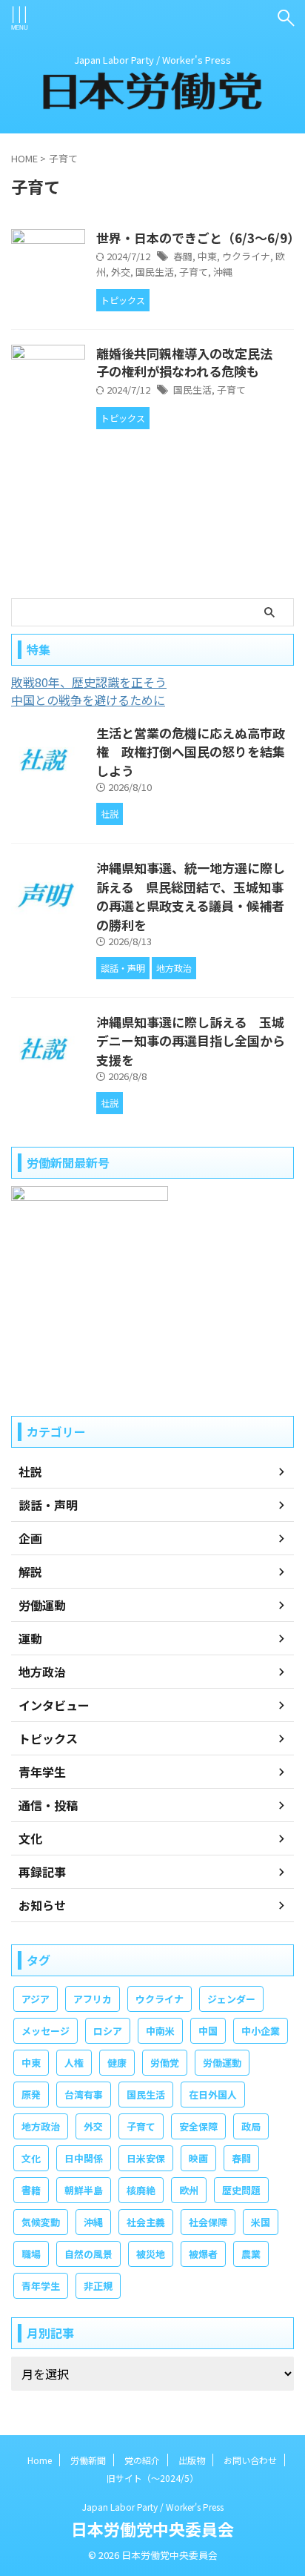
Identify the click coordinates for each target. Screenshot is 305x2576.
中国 (208, 2031)
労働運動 (222, 2063)
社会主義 (146, 2222)
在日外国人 (213, 2095)
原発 (31, 2095)
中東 (207, 256)
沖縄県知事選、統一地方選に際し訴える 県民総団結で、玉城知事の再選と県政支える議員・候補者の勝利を (191, 896)
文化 (31, 2158)
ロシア (108, 2031)
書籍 (31, 2190)
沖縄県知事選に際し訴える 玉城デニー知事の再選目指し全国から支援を (191, 1041)
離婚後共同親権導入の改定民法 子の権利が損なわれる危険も (191, 362)
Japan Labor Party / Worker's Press (153, 2507)
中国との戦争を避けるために (88, 700)
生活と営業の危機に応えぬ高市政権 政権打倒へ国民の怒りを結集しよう (191, 752)
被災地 (151, 2254)
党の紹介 (142, 2460)
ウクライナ (246, 256)
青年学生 (41, 2286)
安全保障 (198, 2126)
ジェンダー (231, 1999)
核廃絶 (141, 2190)
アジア (36, 1999)
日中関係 (84, 2158)
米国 (261, 2222)
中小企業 (261, 2031)
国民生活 (155, 272)
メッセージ (46, 2031)
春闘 (183, 256)
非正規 (98, 2286)
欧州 (189, 2190)
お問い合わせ (250, 2460)
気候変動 (41, 2222)
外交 (121, 272)
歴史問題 (241, 2190)
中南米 (160, 2031)
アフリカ (93, 1999)
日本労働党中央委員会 (152, 2529)
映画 (198, 2158)
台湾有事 (84, 2095)
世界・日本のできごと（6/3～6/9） (198, 238)
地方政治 (41, 2126)
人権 (74, 2063)
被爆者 (203, 2254)
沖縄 (223, 272)
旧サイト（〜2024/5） (152, 2478)
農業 (251, 2254)
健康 (117, 2063)
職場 (31, 2254)
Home (40, 2460)
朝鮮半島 (84, 2190)
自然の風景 (88, 2254)
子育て (194, 272)
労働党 (165, 2063)
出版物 (192, 2460)
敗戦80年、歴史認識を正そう (89, 682)
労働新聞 (88, 2460)
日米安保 (146, 2158)
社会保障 (208, 2222)
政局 (251, 2126)
